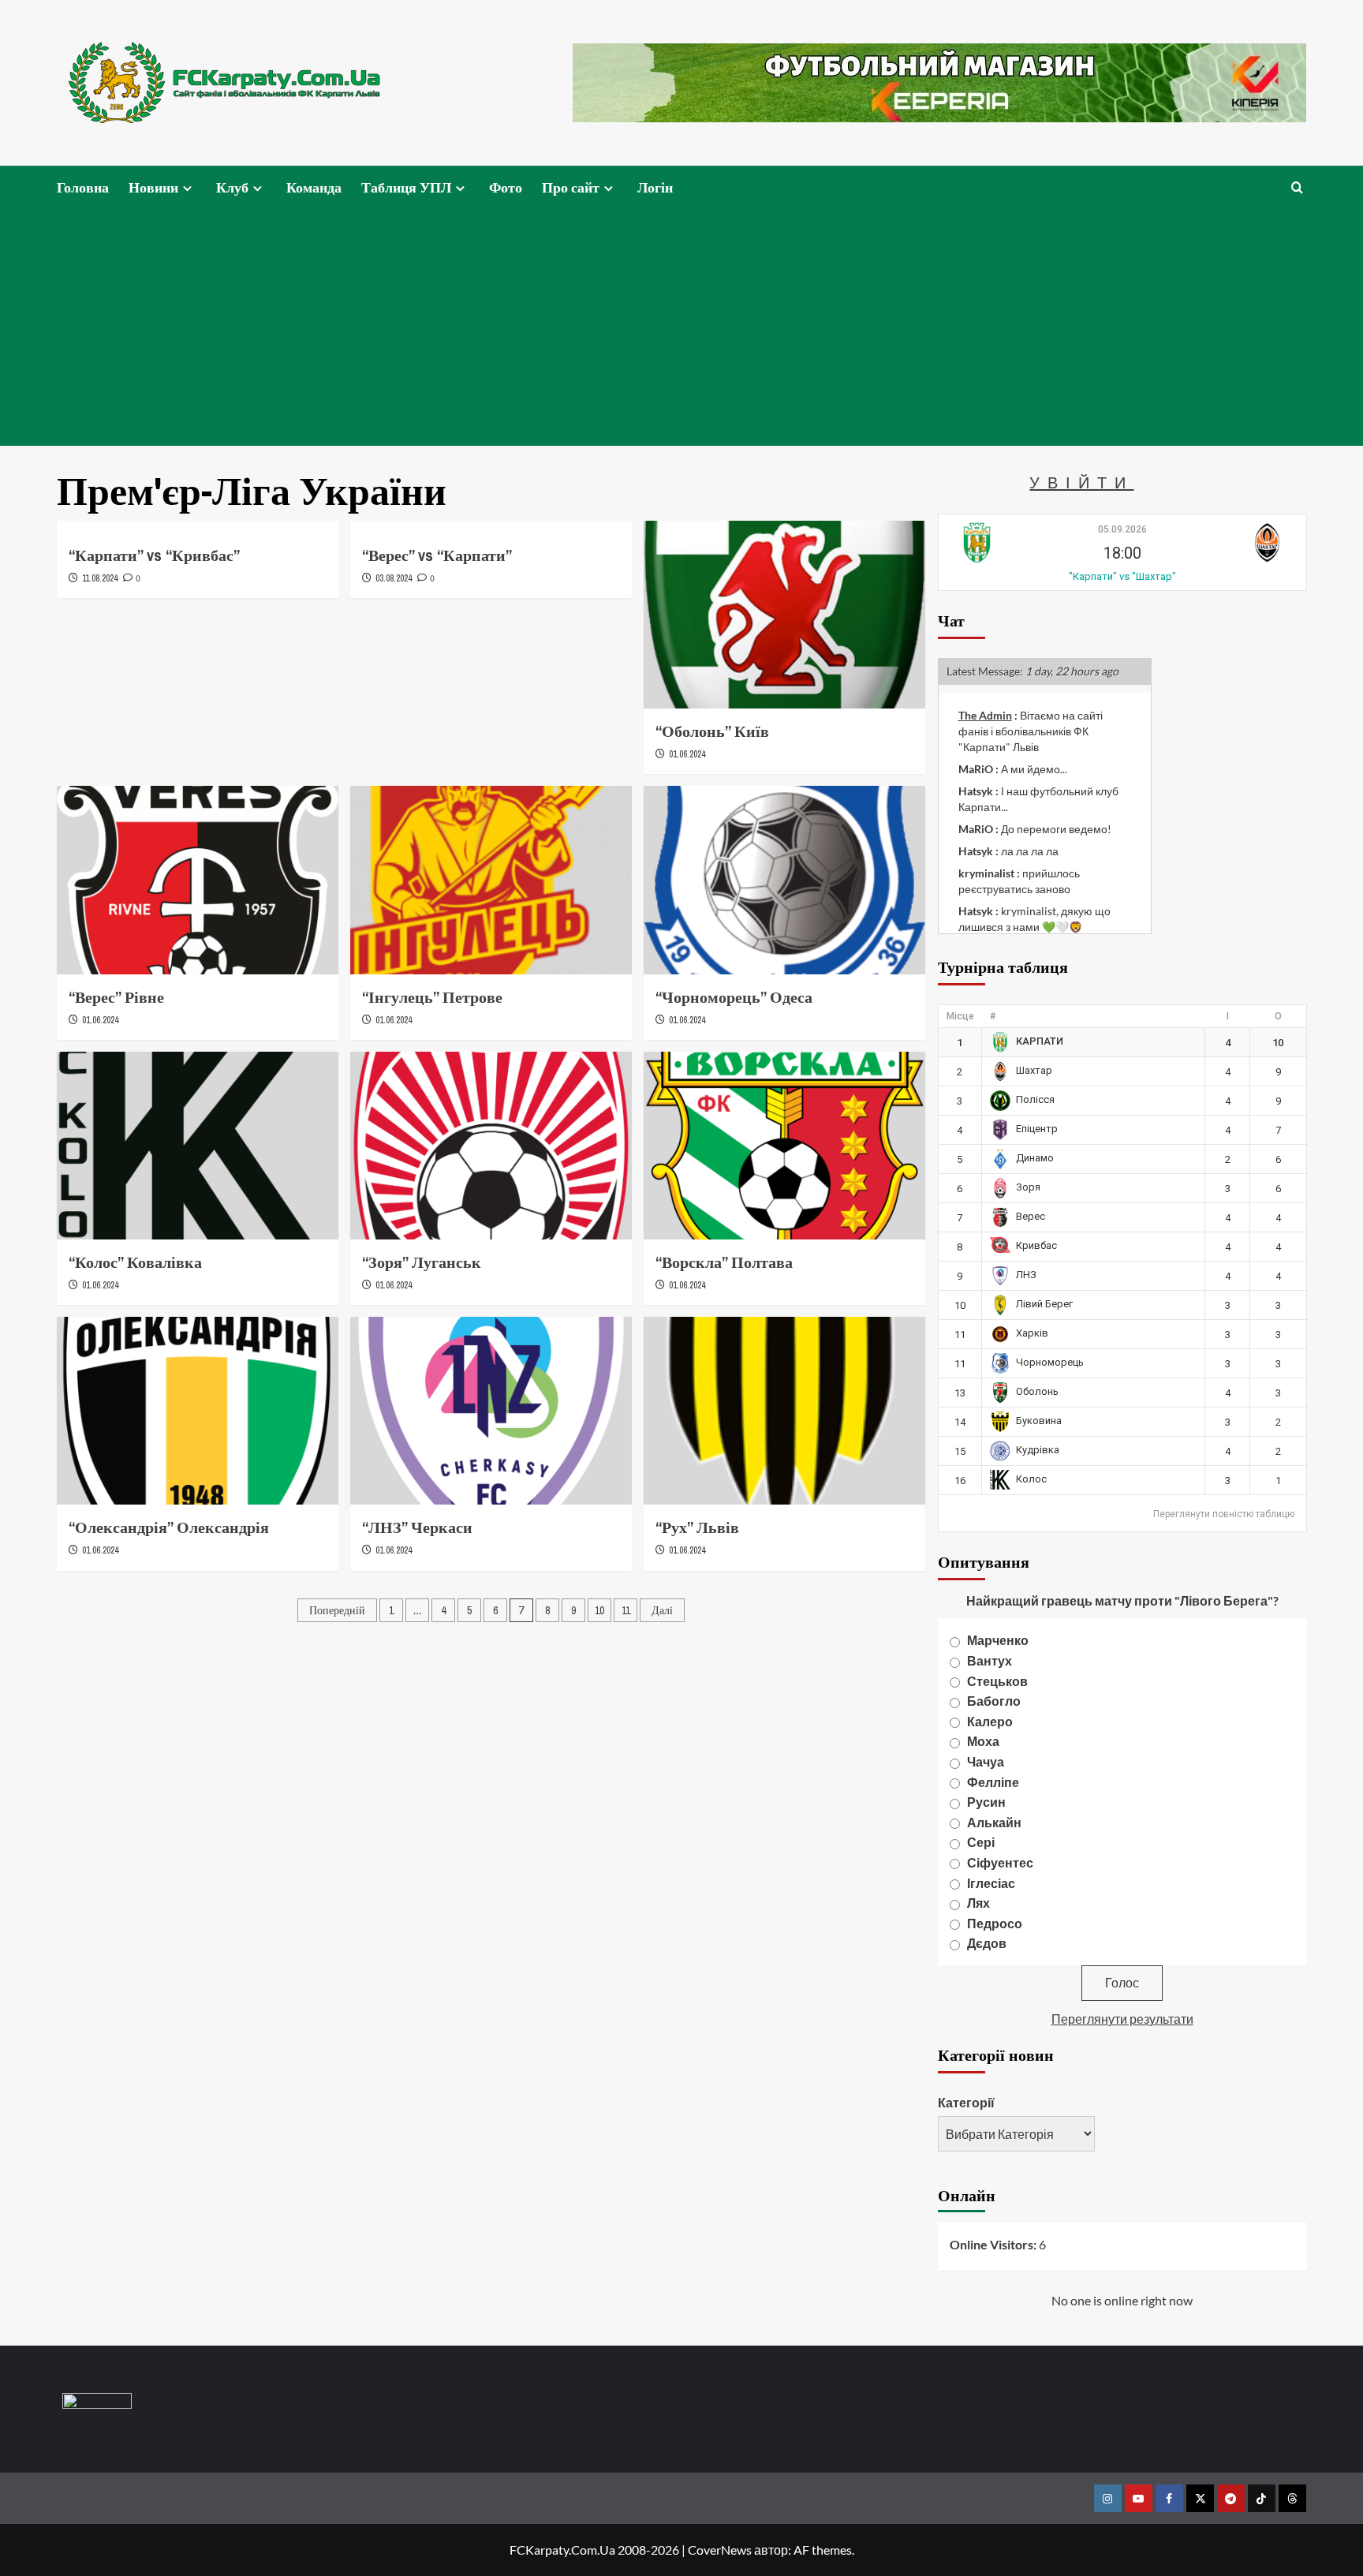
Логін (655, 187)
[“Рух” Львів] (784, 1411)
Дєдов (987, 1943)
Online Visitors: (994, 2244)
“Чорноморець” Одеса (734, 997)
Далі (662, 1610)
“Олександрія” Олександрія (169, 1527)
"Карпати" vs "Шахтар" (1122, 576)
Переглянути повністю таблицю (1224, 1514)
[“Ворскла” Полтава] (784, 1146)
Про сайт (571, 187)
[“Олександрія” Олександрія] (198, 1411)
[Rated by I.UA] (97, 2404)
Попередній (337, 1610)
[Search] (1297, 187)
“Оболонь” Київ (712, 731)
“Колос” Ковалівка (135, 1262)
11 (626, 1610)
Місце (960, 1016)
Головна (83, 187)
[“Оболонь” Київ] (784, 615)
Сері (981, 1842)
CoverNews (720, 2550)
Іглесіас (991, 1883)
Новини (153, 187)
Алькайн (994, 1822)
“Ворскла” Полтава (724, 1262)
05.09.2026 (1122, 529)
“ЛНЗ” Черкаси (417, 1527)
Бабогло (994, 1701)
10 (599, 1610)
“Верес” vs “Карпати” (437, 555)
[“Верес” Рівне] (198, 880)
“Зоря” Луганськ (422, 1262)
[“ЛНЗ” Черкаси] (491, 1411)
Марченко (998, 1640)
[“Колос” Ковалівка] (198, 1146)
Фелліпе (993, 1782)
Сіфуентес (1000, 1862)
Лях (978, 1903)
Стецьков (997, 1681)
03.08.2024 (394, 578)
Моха (983, 1741)
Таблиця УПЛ (406, 187)
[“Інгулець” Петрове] (491, 880)
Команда (314, 187)
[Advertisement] (681, 327)
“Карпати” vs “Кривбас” (154, 555)
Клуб (232, 187)
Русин (986, 1802)
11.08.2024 (100, 578)
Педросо (995, 1923)
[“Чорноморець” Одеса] (784, 880)
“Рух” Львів (697, 1527)
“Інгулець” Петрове (432, 997)
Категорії (966, 2102)
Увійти (1081, 482)
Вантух (990, 1660)
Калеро (990, 1721)
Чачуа (986, 1761)
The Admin (985, 715)
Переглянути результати (1122, 2019)
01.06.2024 (687, 754)
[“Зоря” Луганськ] (491, 1146)
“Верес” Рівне (116, 997)
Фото (506, 187)
